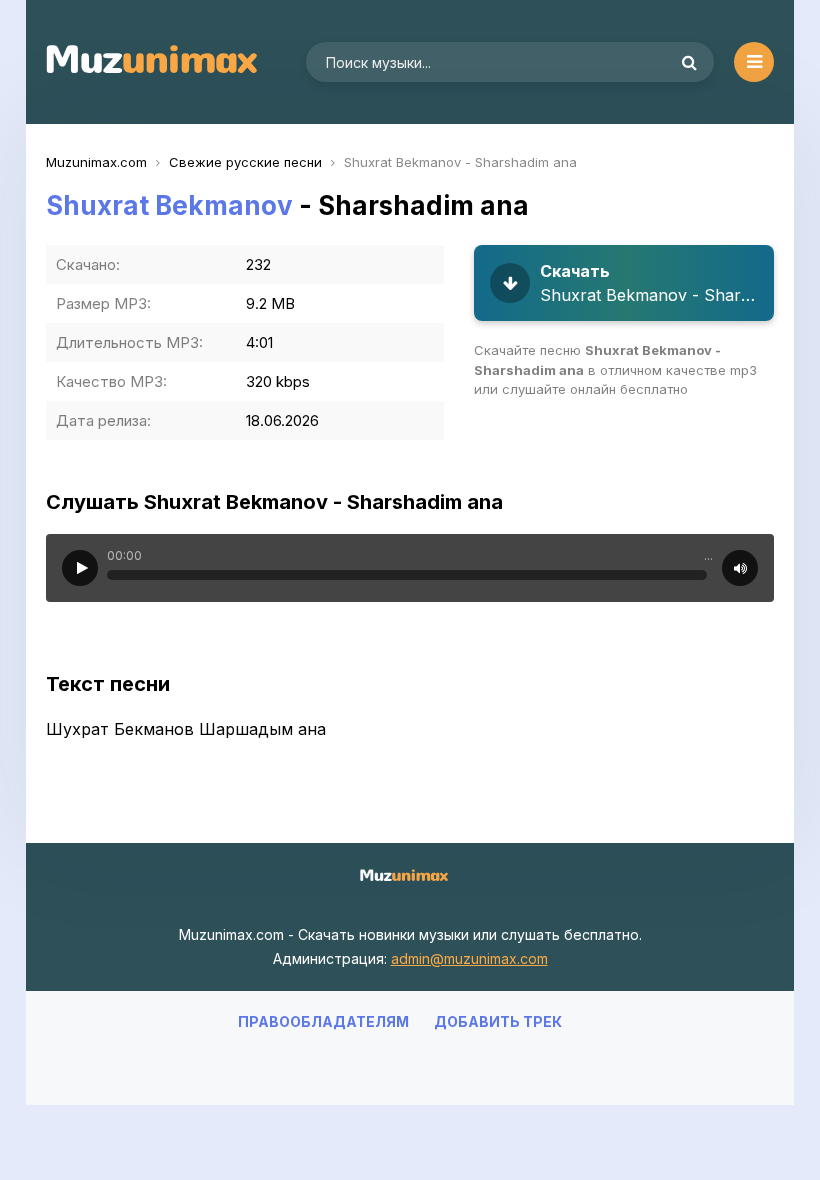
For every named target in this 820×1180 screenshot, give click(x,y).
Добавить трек (498, 1021)
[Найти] (689, 62)
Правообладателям (323, 1021)
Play (80, 568)
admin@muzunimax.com (469, 958)
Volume (740, 568)
